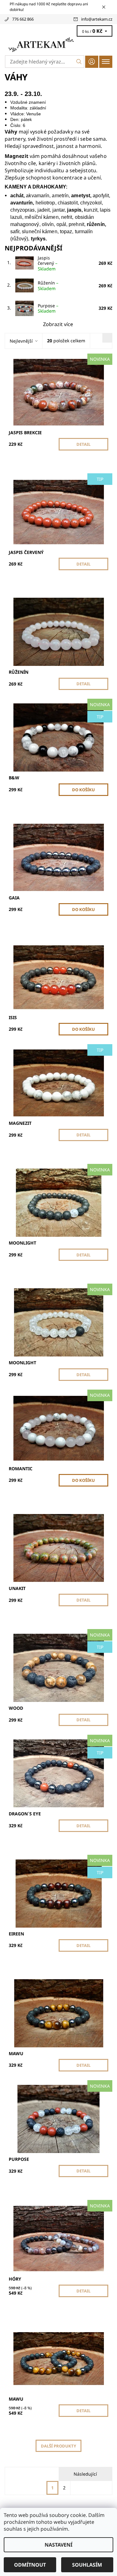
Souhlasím (87, 2565)
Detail (83, 444)
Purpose (48, 308)
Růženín (48, 286)
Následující (85, 2474)
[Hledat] (79, 62)
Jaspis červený (48, 263)
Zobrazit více (58, 324)
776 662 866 (23, 19)
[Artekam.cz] (58, 45)
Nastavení (58, 2545)
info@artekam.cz (97, 19)
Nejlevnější (21, 341)
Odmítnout (30, 2565)
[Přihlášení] (92, 62)
